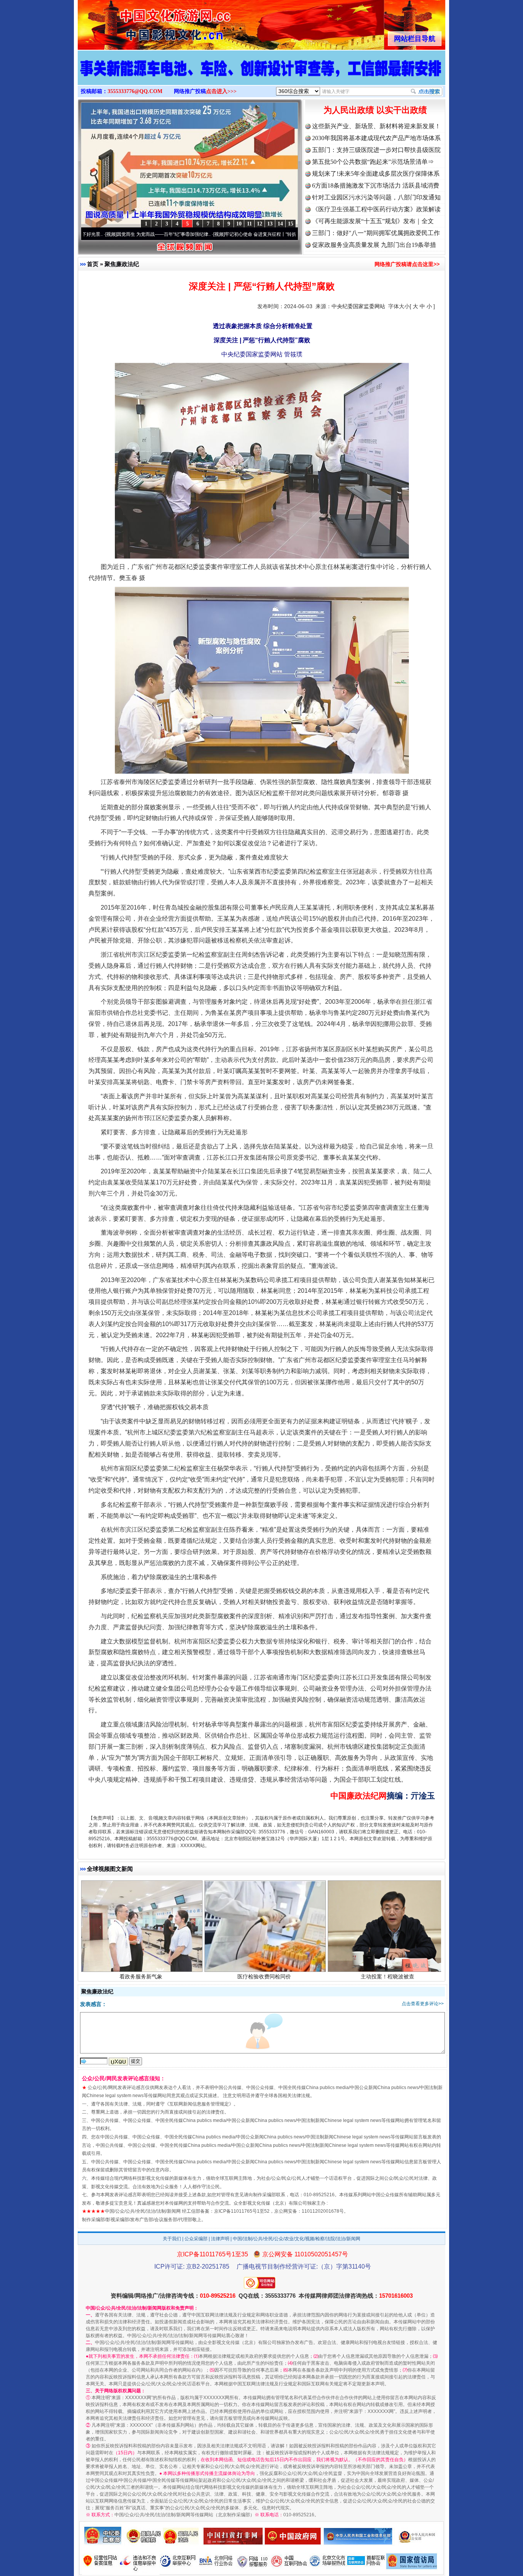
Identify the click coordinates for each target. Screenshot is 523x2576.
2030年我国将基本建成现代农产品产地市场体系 (376, 138)
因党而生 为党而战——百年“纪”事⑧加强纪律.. (83, 234)
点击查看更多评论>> (423, 2004)
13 (270, 224)
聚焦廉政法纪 (122, 264)
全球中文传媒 (141, 22)
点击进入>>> (221, 91)
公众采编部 (196, 2239)
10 (239, 224)
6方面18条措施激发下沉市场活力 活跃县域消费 (376, 185)
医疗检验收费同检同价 (264, 1890)
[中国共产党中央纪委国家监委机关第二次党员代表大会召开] (261, 76)
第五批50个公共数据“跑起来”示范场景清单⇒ (373, 162)
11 (249, 224)
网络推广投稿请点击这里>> (407, 264)
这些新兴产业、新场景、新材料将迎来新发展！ (376, 126)
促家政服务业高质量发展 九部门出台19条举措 (374, 245)
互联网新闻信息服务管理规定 (199, 2104)
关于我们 (172, 2239)
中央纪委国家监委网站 (358, 306)
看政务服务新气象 (141, 1890)
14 (280, 224)
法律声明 (220, 2239)
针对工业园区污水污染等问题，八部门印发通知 (376, 197)
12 (260, 224)
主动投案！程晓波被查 (387, 1890)
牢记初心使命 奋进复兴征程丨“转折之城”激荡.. (191, 234)
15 (291, 224)
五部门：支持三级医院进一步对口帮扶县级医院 (376, 150)
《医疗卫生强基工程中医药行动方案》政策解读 (376, 209)
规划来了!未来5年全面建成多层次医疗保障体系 (376, 174)
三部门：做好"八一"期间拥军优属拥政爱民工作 (376, 233)
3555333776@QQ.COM (135, 91)
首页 (93, 264)
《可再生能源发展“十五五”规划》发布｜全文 (373, 221)
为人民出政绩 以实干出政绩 (375, 110)
